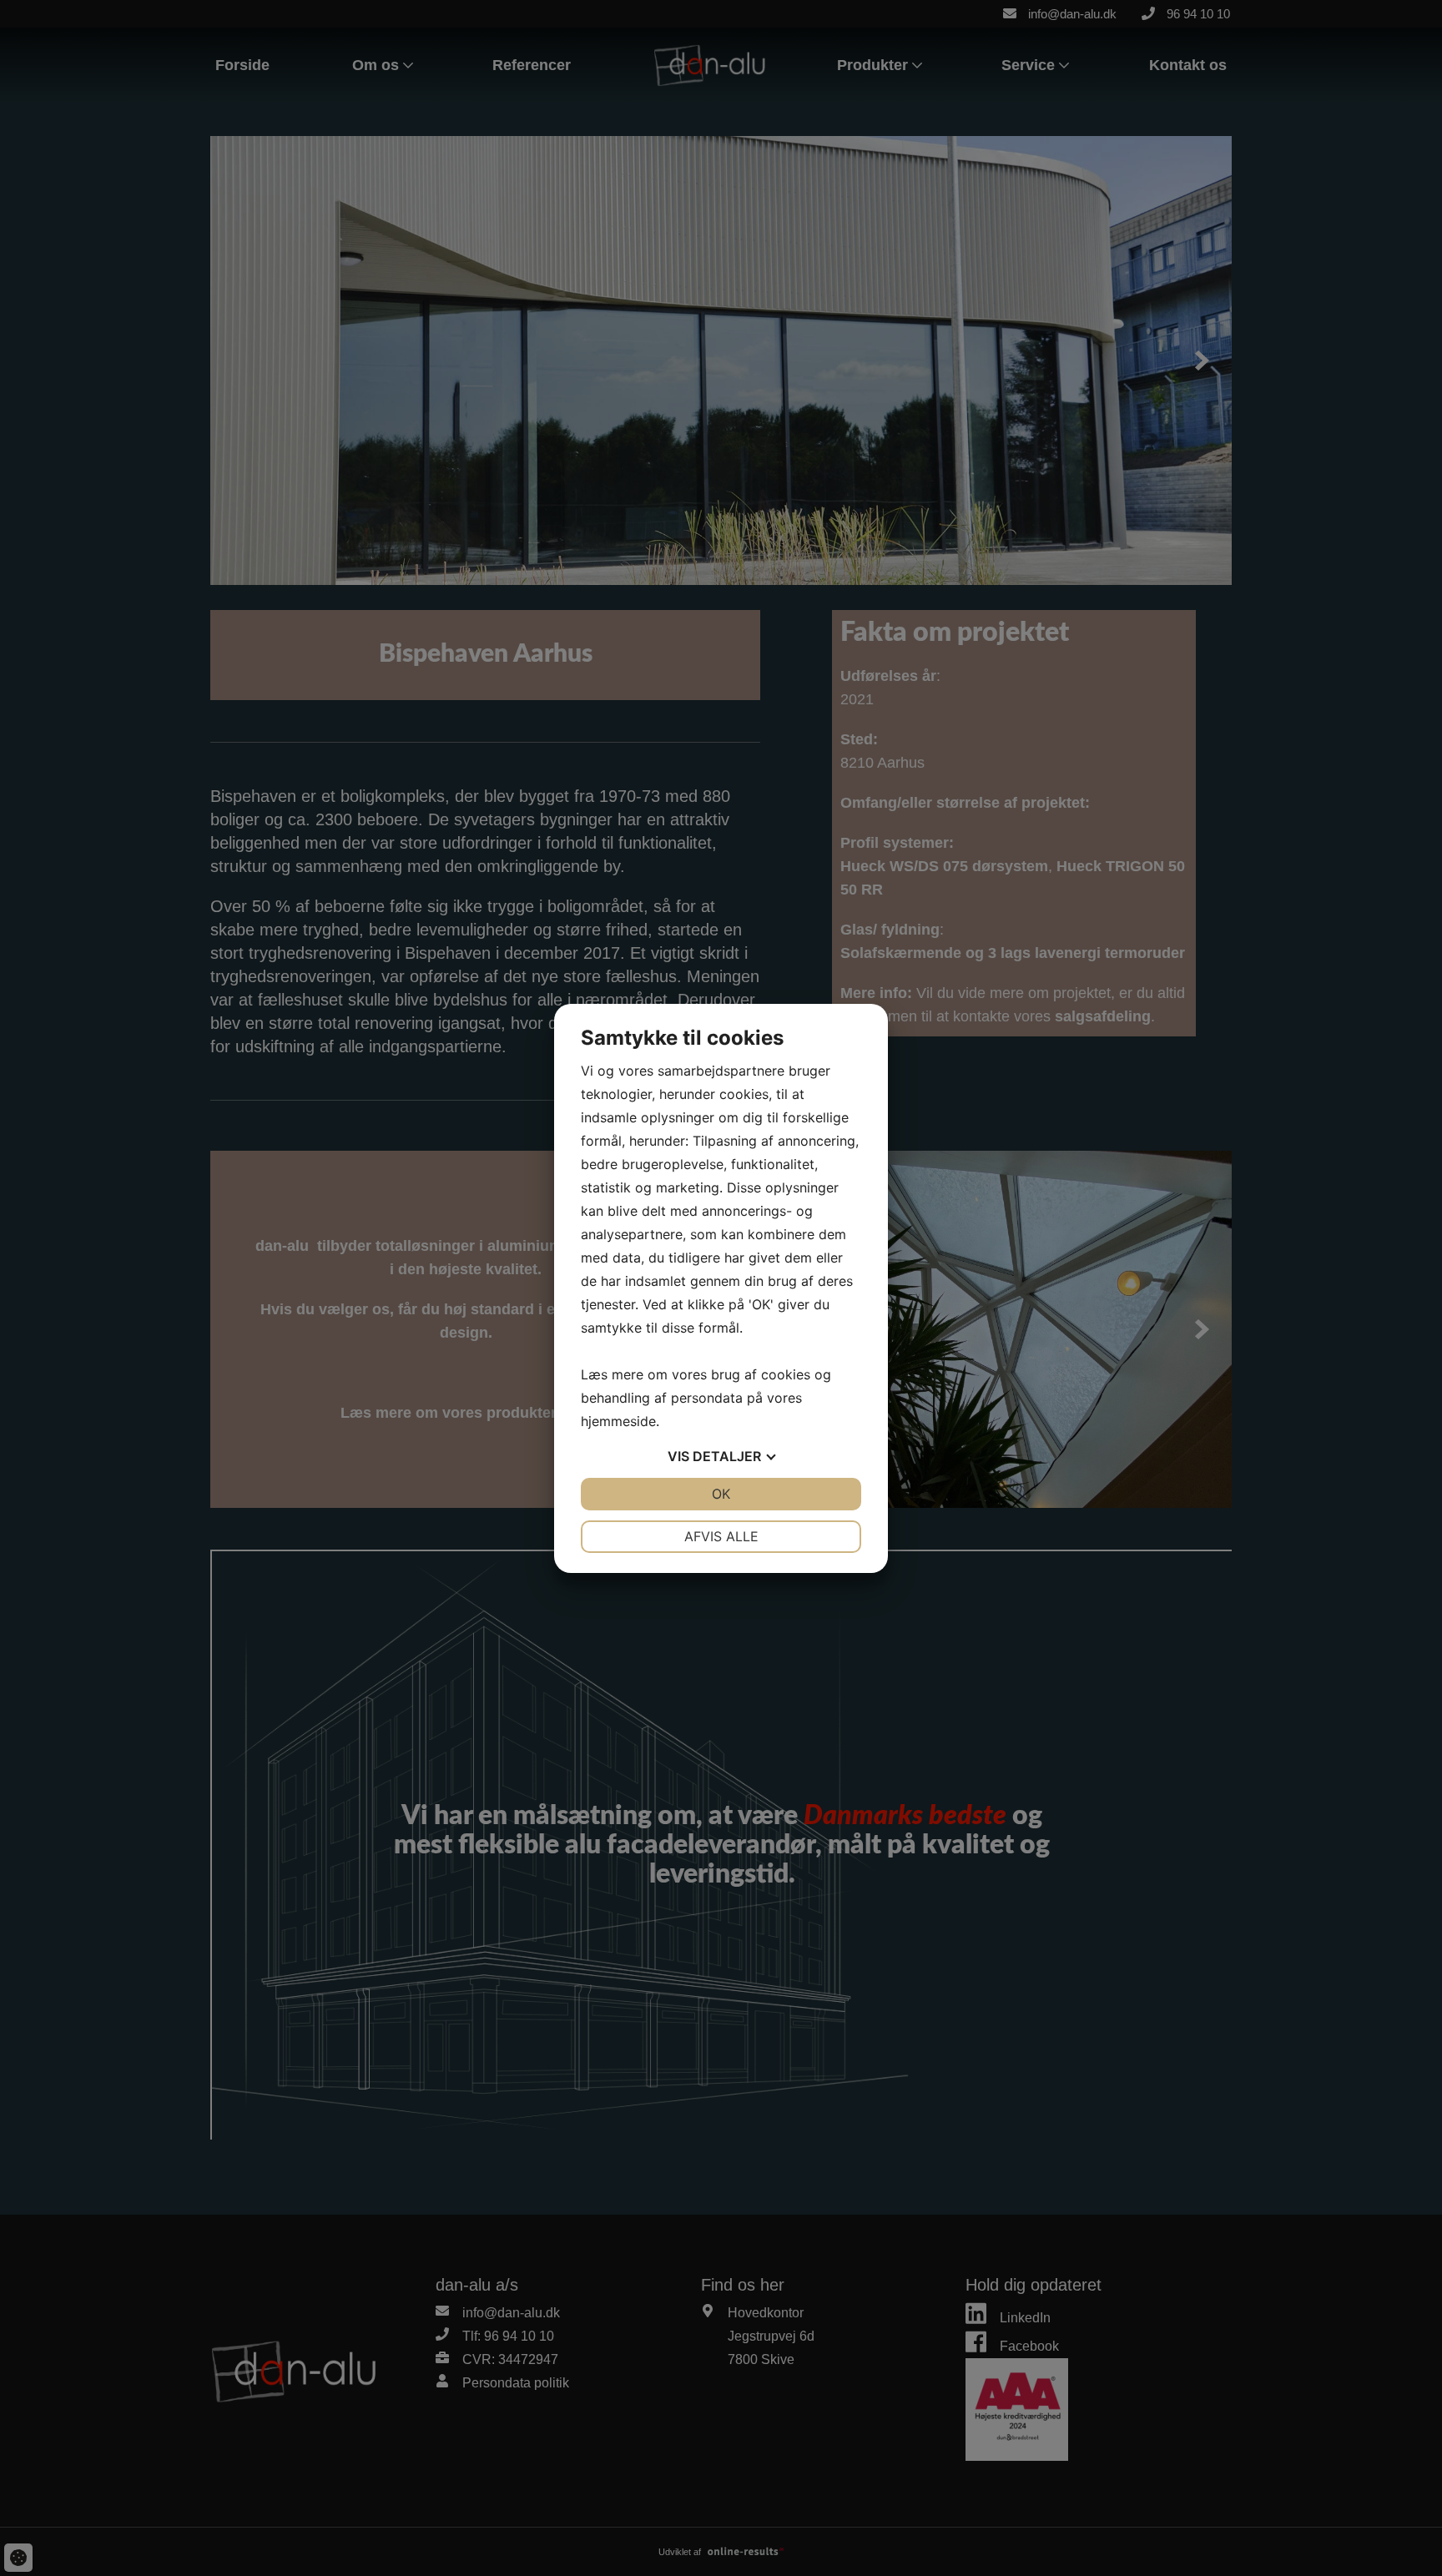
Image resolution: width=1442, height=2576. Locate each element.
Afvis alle (721, 1536)
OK (721, 1494)
